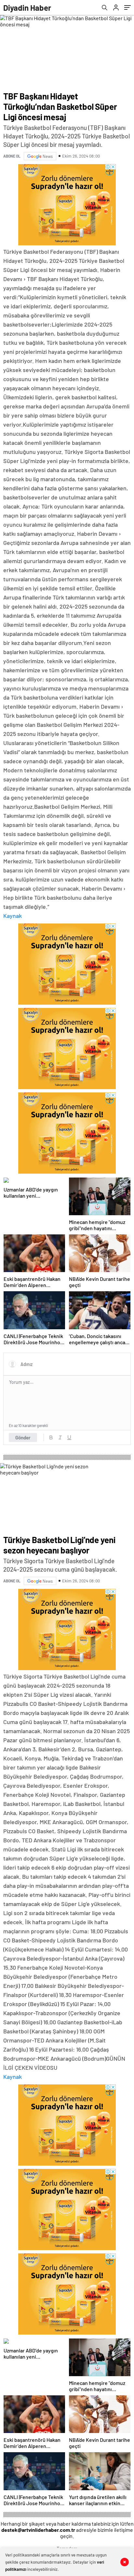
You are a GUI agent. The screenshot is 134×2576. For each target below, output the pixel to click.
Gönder (23, 1437)
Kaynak (13, 916)
